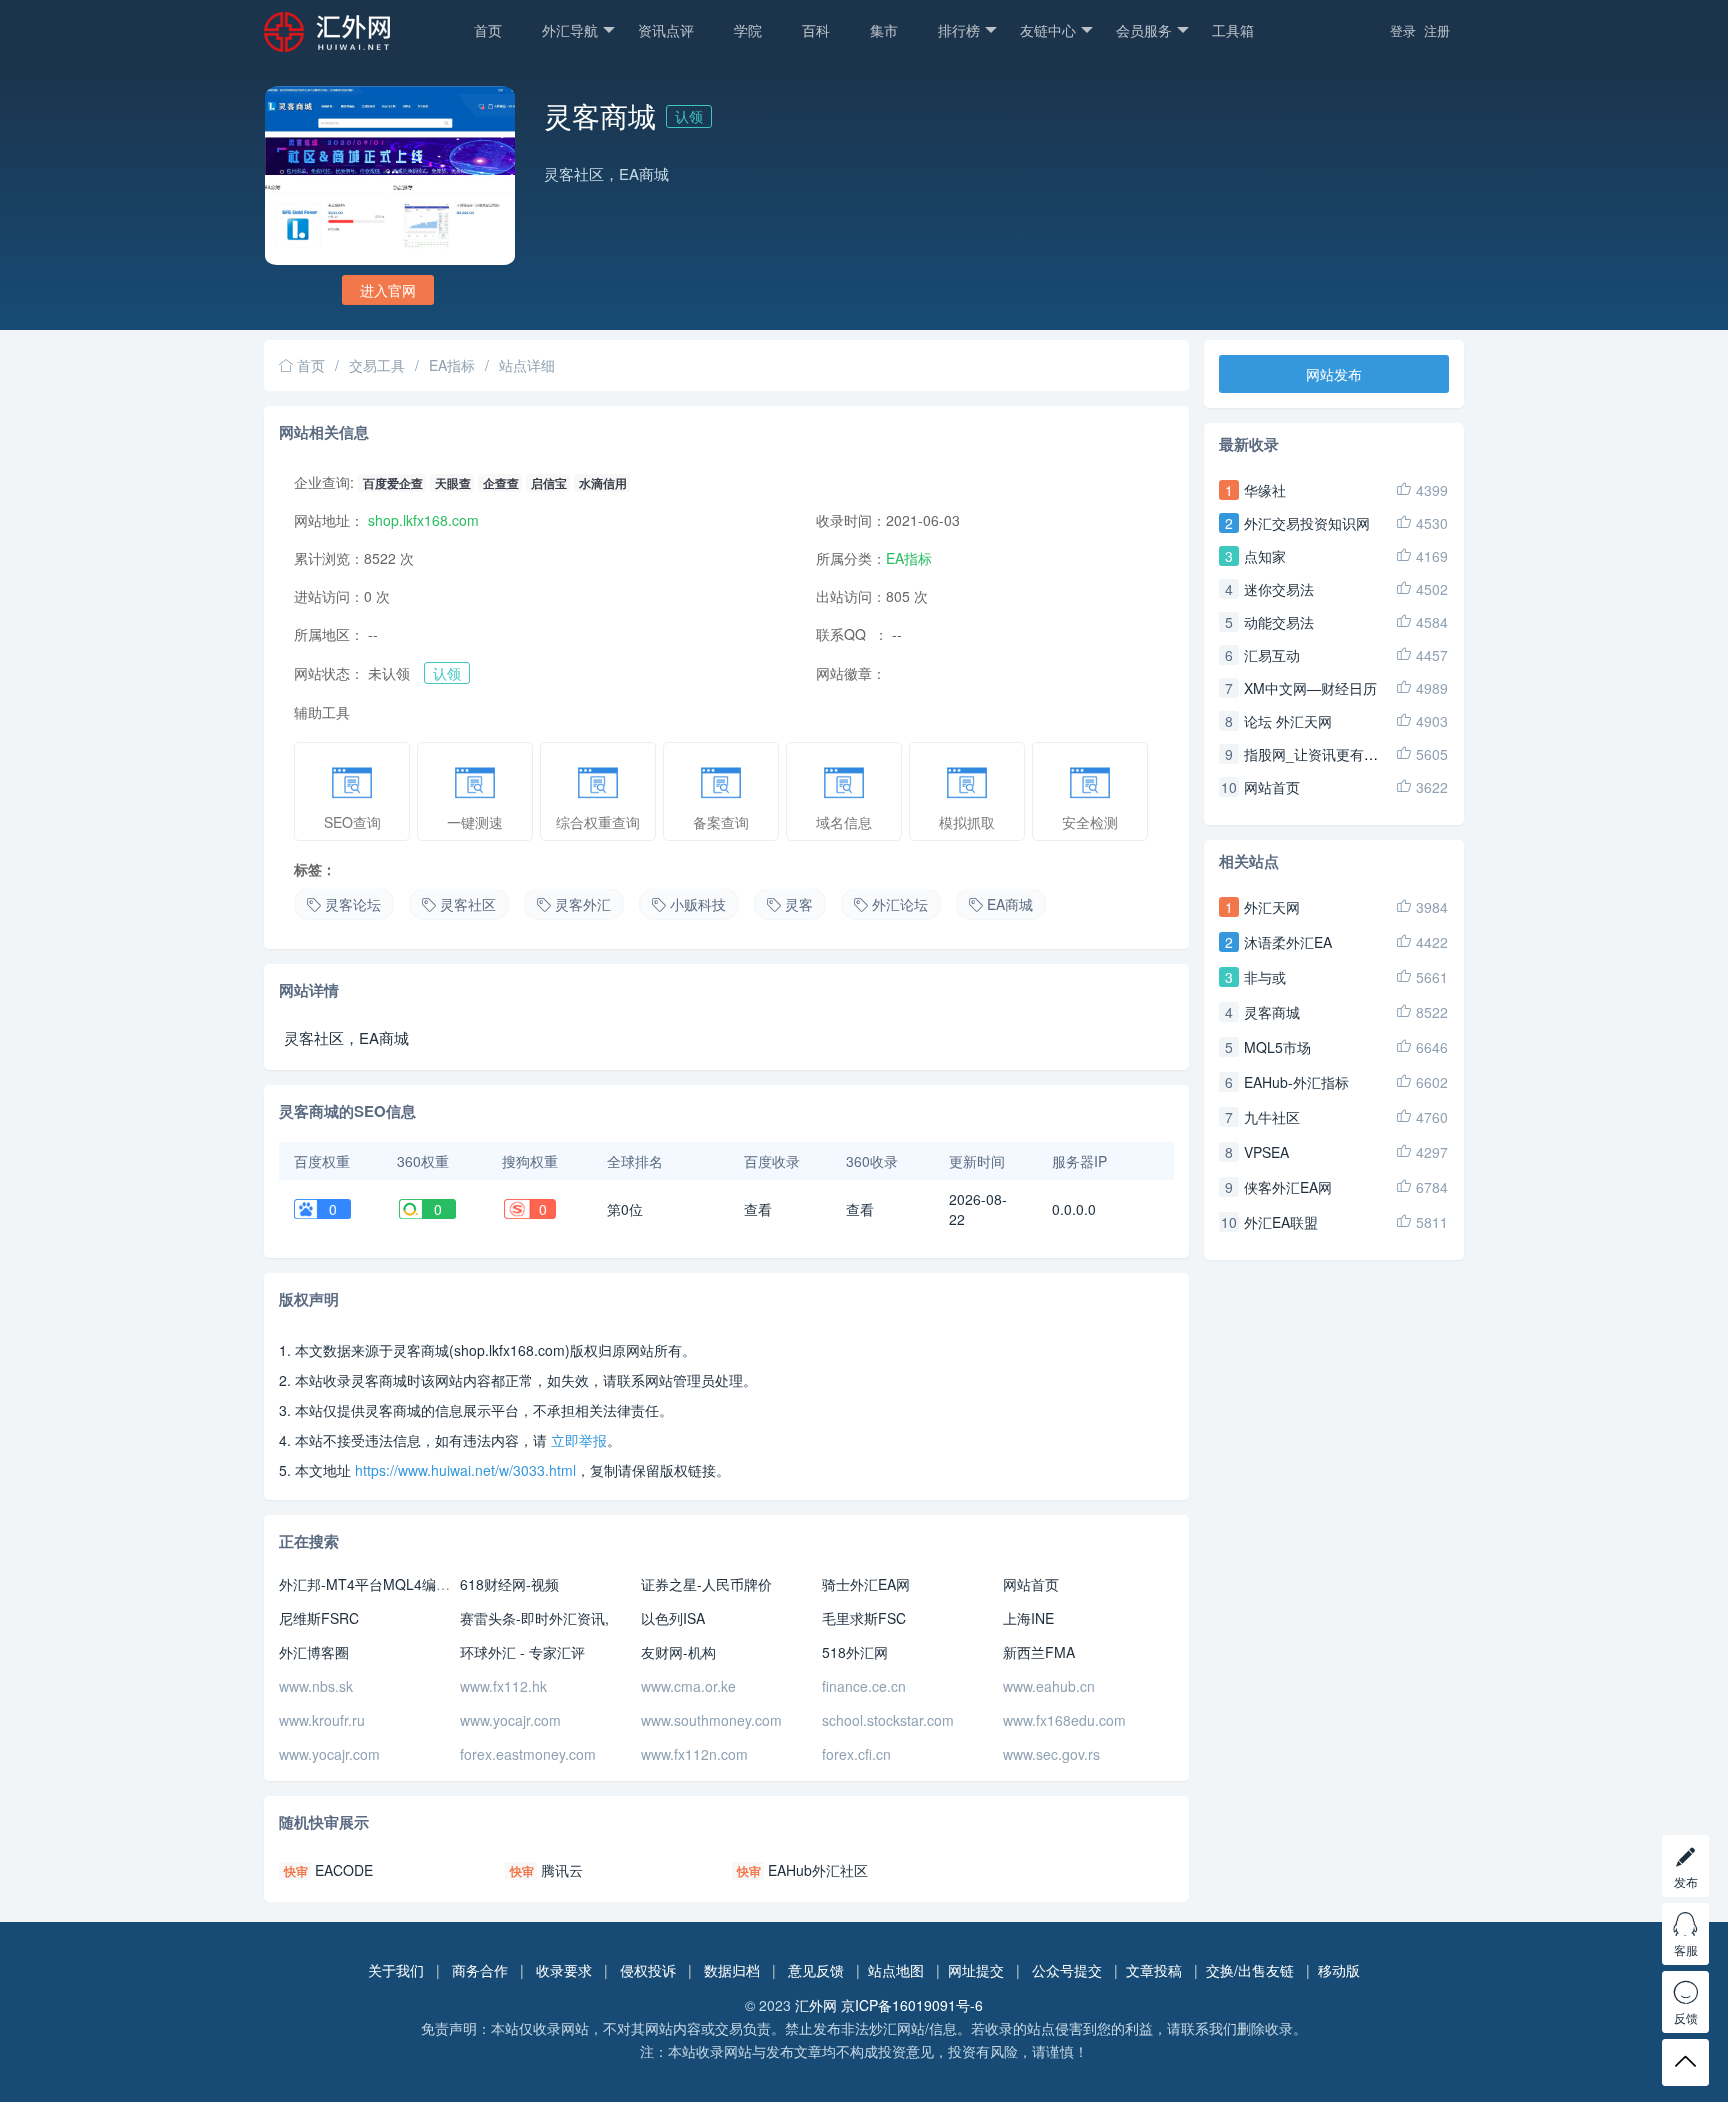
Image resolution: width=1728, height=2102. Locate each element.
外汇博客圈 (314, 1652)
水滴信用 (603, 483)
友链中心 (1048, 30)
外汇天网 (1272, 907)
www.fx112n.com (694, 1754)
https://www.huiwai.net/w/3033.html (465, 1470)
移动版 (1339, 1970)
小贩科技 (698, 904)
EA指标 (452, 365)
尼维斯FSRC (319, 1618)
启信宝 (549, 483)
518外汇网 (855, 1652)
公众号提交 (1067, 1970)
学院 (748, 30)
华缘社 (1265, 490)
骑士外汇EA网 (866, 1584)
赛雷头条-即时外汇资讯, (534, 1618)
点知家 (1265, 556)
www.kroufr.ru (322, 1720)
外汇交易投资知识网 (1307, 523)
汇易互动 (1272, 655)
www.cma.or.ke (688, 1686)
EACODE (344, 1870)
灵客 (799, 904)
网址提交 (976, 1970)
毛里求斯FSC (864, 1618)
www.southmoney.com (711, 1720)
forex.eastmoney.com (528, 1754)
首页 (488, 30)
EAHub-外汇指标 (1296, 1082)
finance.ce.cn (864, 1686)
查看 (758, 1209)
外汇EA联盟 (1281, 1222)
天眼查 (453, 483)
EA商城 (1010, 904)
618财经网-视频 (509, 1584)
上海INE (1028, 1618)
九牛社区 (1272, 1117)
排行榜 (959, 30)
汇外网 (816, 2005)
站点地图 (896, 1970)
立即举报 (579, 1440)
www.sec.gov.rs (1051, 1754)
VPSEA (1266, 1152)
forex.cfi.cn (856, 1754)
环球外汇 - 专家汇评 (522, 1652)
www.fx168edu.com (1064, 1720)
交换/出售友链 (1250, 1970)
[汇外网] (359, 41)
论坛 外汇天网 (1288, 721)
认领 (689, 116)
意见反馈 (816, 1970)
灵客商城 (1272, 1012)
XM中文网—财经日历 (1310, 688)
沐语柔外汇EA (1288, 942)
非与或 (1265, 977)
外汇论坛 (900, 904)
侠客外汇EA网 (1288, 1187)
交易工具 (377, 365)
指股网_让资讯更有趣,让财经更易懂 (1355, 754)
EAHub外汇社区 (818, 1870)
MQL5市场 (1277, 1047)
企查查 (501, 483)
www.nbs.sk (316, 1686)
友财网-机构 (678, 1652)
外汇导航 (570, 30)
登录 (1403, 30)
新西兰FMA (1039, 1652)
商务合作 (480, 1970)
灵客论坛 (353, 904)
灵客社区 (468, 904)
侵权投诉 (648, 1970)
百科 (816, 30)
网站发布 (1334, 374)
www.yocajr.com (510, 1720)
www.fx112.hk (503, 1686)
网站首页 (1031, 1584)
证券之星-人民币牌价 (706, 1584)
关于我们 (396, 1970)
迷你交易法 (1279, 589)
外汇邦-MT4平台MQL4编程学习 (378, 1584)
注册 (1437, 30)
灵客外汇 (583, 904)
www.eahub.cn (1049, 1686)
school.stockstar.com (888, 1720)
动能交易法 (1279, 622)
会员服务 (1144, 30)
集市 (884, 30)
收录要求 (564, 1970)
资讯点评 (666, 30)
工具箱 (1233, 30)
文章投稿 (1154, 1970)
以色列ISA (673, 1618)
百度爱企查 (393, 483)
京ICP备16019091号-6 (912, 2005)
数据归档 (732, 1970)
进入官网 (388, 290)
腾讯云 (562, 1870)
